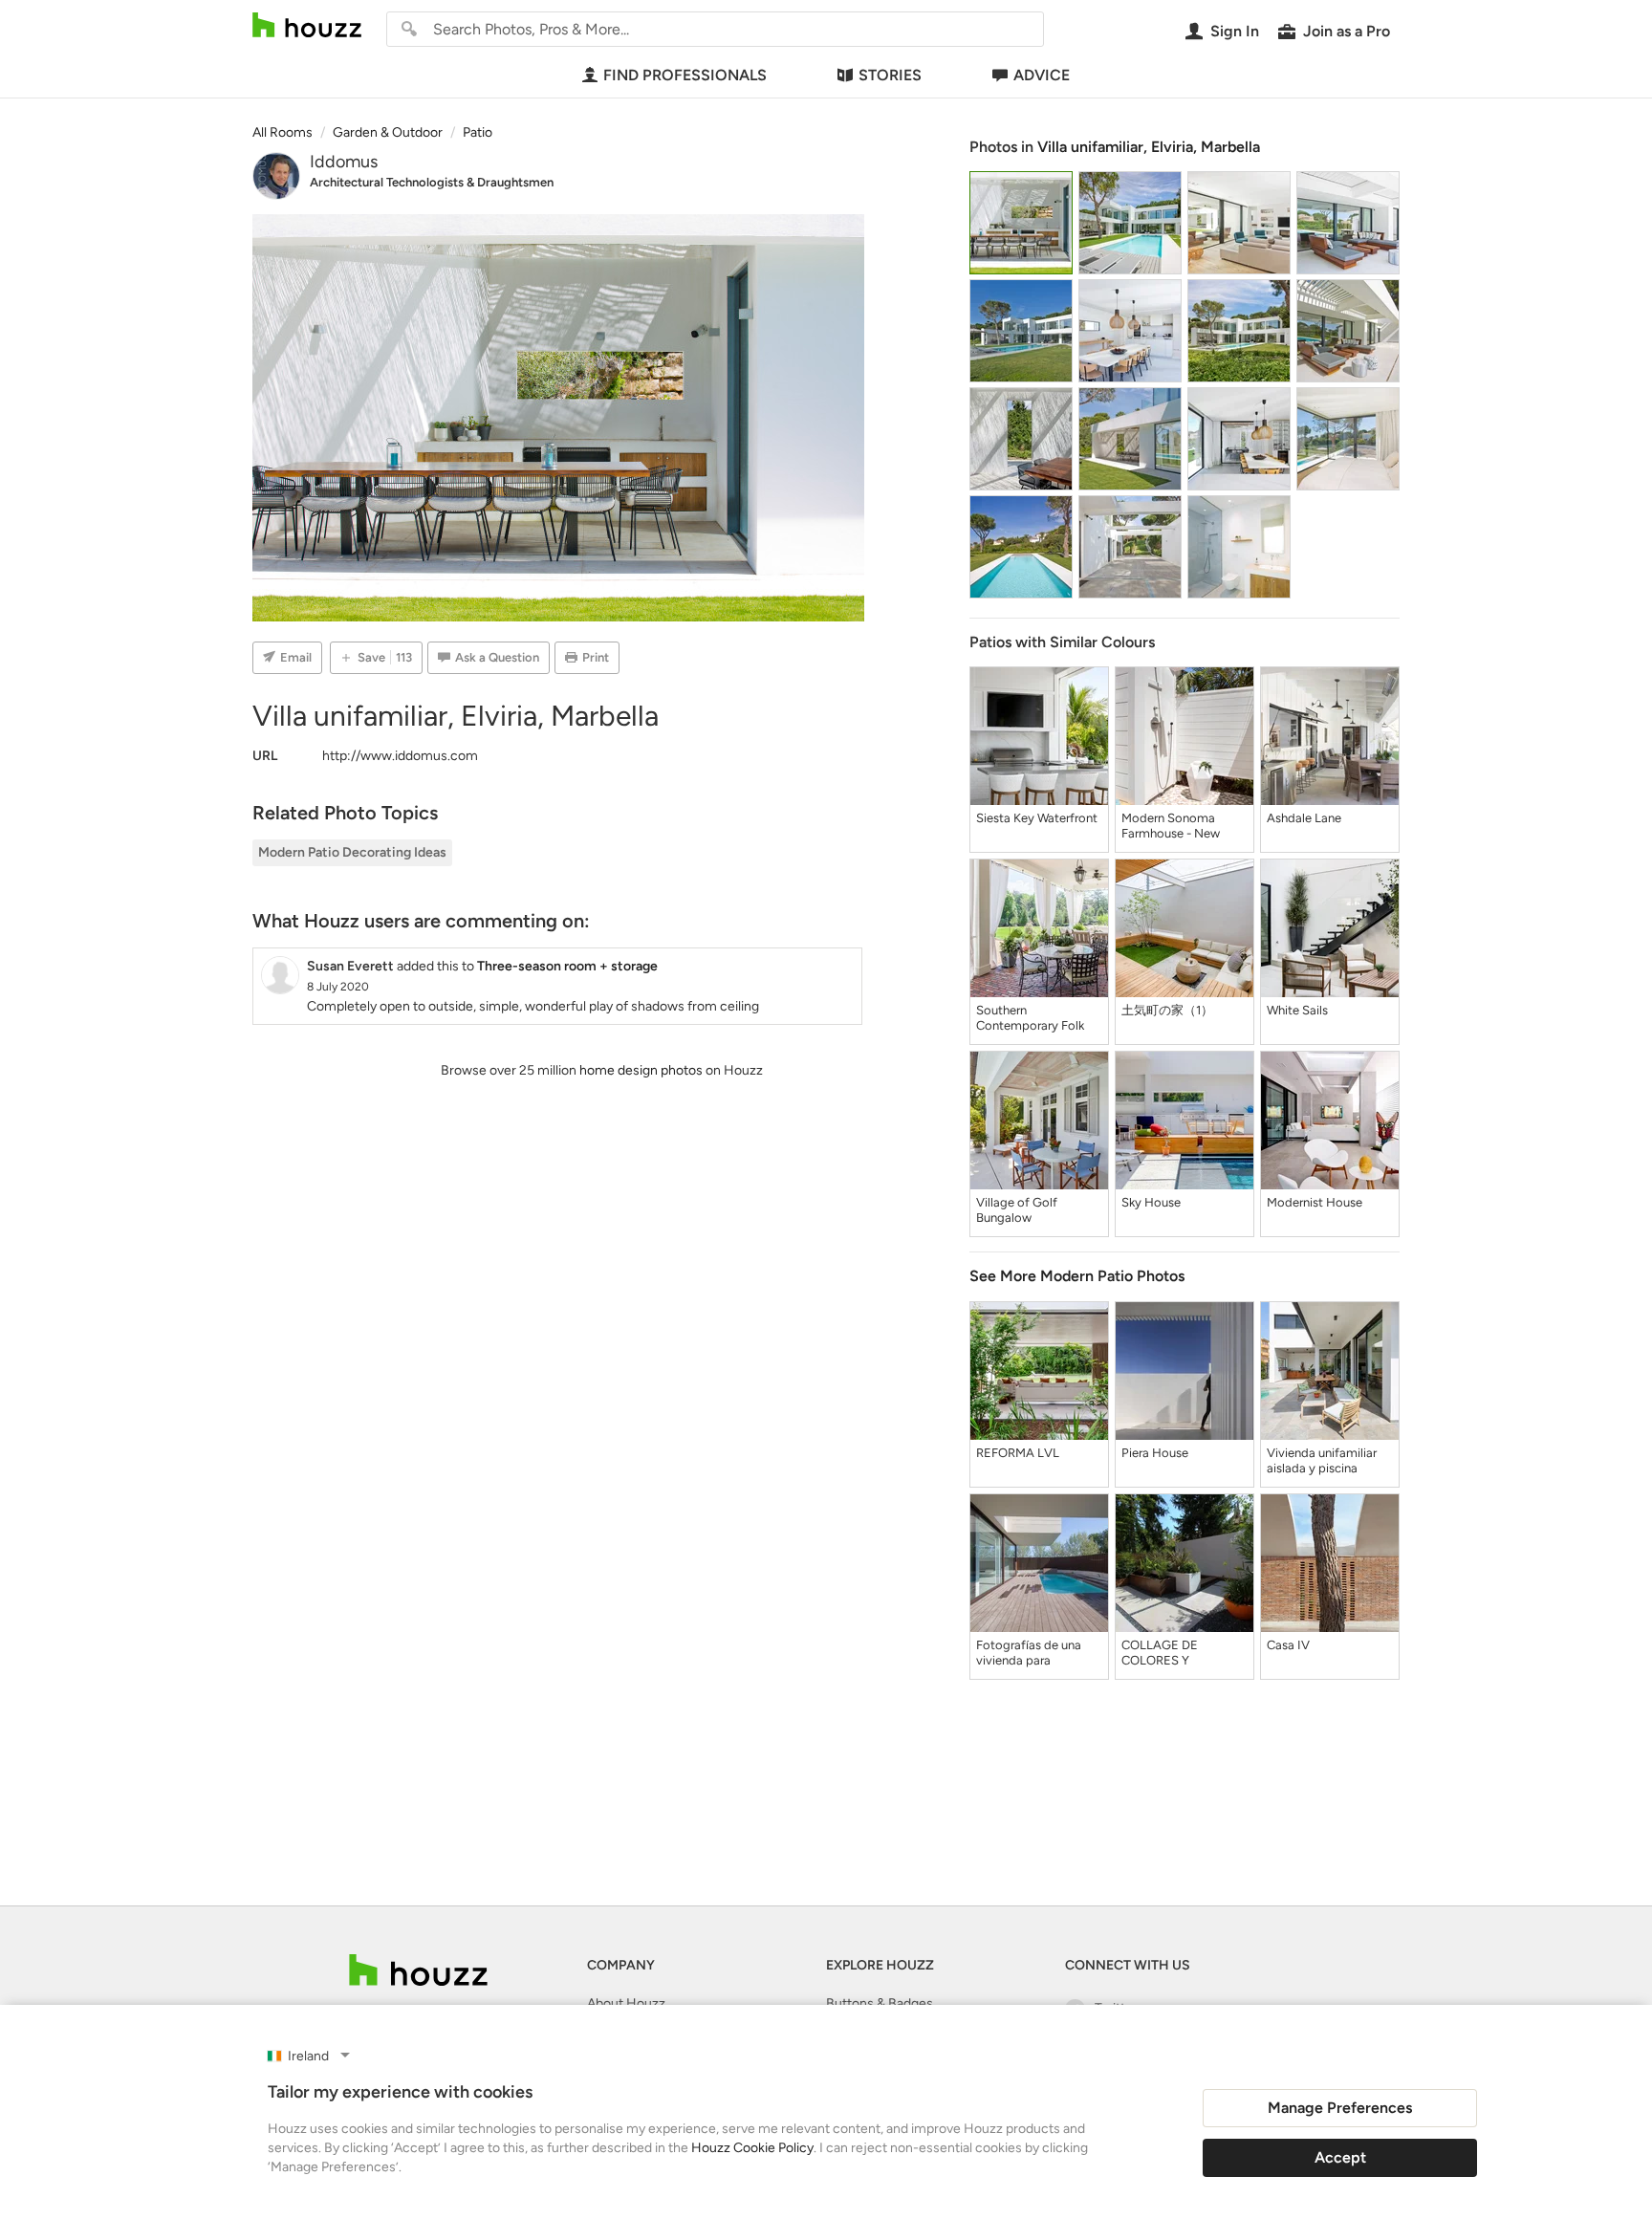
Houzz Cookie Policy (752, 2148)
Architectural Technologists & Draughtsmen (432, 182)
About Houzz (626, 2003)
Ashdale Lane (1304, 818)
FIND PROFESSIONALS (685, 75)
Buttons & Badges (880, 2003)
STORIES (890, 75)
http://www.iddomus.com (400, 756)
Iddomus (344, 162)
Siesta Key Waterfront (1037, 818)
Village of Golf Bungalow (1017, 1210)
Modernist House (1315, 1202)
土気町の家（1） (1167, 1010)
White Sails (1297, 1010)
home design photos (641, 1070)
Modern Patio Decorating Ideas (352, 852)
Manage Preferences (1340, 2108)
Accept (1340, 2157)
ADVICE (1042, 75)
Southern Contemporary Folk (1030, 1018)
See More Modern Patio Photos (1077, 1276)
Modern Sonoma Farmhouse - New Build (1171, 826)
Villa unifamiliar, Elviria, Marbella (1149, 147)
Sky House (1151, 1202)
